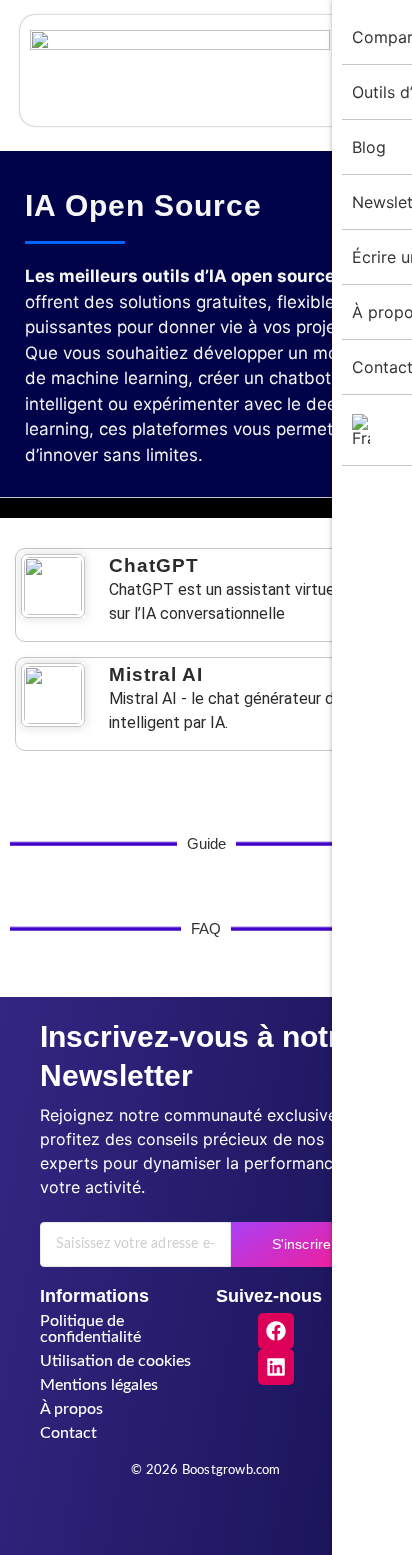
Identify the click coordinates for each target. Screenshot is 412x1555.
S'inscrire (301, 1244)
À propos (71, 1409)
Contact (68, 1433)
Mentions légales (99, 1385)
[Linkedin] (276, 1367)
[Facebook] (276, 1331)
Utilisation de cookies (115, 1361)
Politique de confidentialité (90, 1329)
